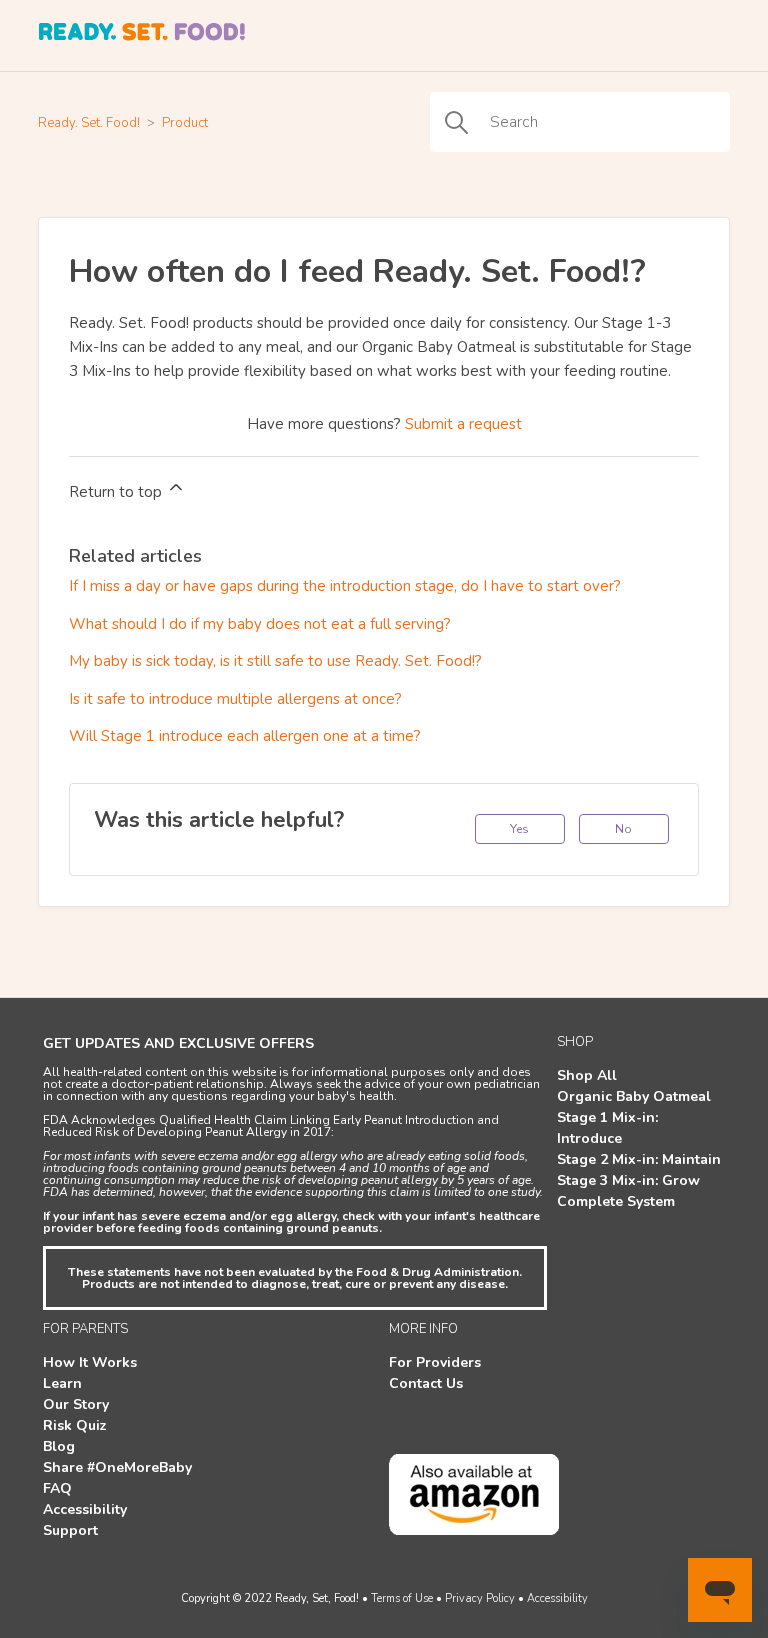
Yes (519, 829)
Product (185, 123)
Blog (59, 1446)
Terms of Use (402, 1598)
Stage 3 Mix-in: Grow (628, 1180)
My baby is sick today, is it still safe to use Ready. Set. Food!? (275, 661)
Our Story (76, 1404)
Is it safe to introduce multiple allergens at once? (235, 699)
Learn (62, 1383)
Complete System (616, 1201)
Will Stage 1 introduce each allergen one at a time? (245, 736)
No (623, 829)
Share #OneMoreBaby (117, 1467)
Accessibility (85, 1509)
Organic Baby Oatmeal (634, 1096)
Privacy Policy (480, 1598)
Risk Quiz (75, 1425)
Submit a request (463, 424)
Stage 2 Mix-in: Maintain (639, 1159)
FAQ (57, 1488)
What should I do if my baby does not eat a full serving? (260, 624)
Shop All (587, 1075)
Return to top (117, 492)
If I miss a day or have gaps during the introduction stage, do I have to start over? (345, 586)
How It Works (90, 1362)
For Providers (435, 1362)
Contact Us (426, 1383)
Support (70, 1530)
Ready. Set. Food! (89, 123)
